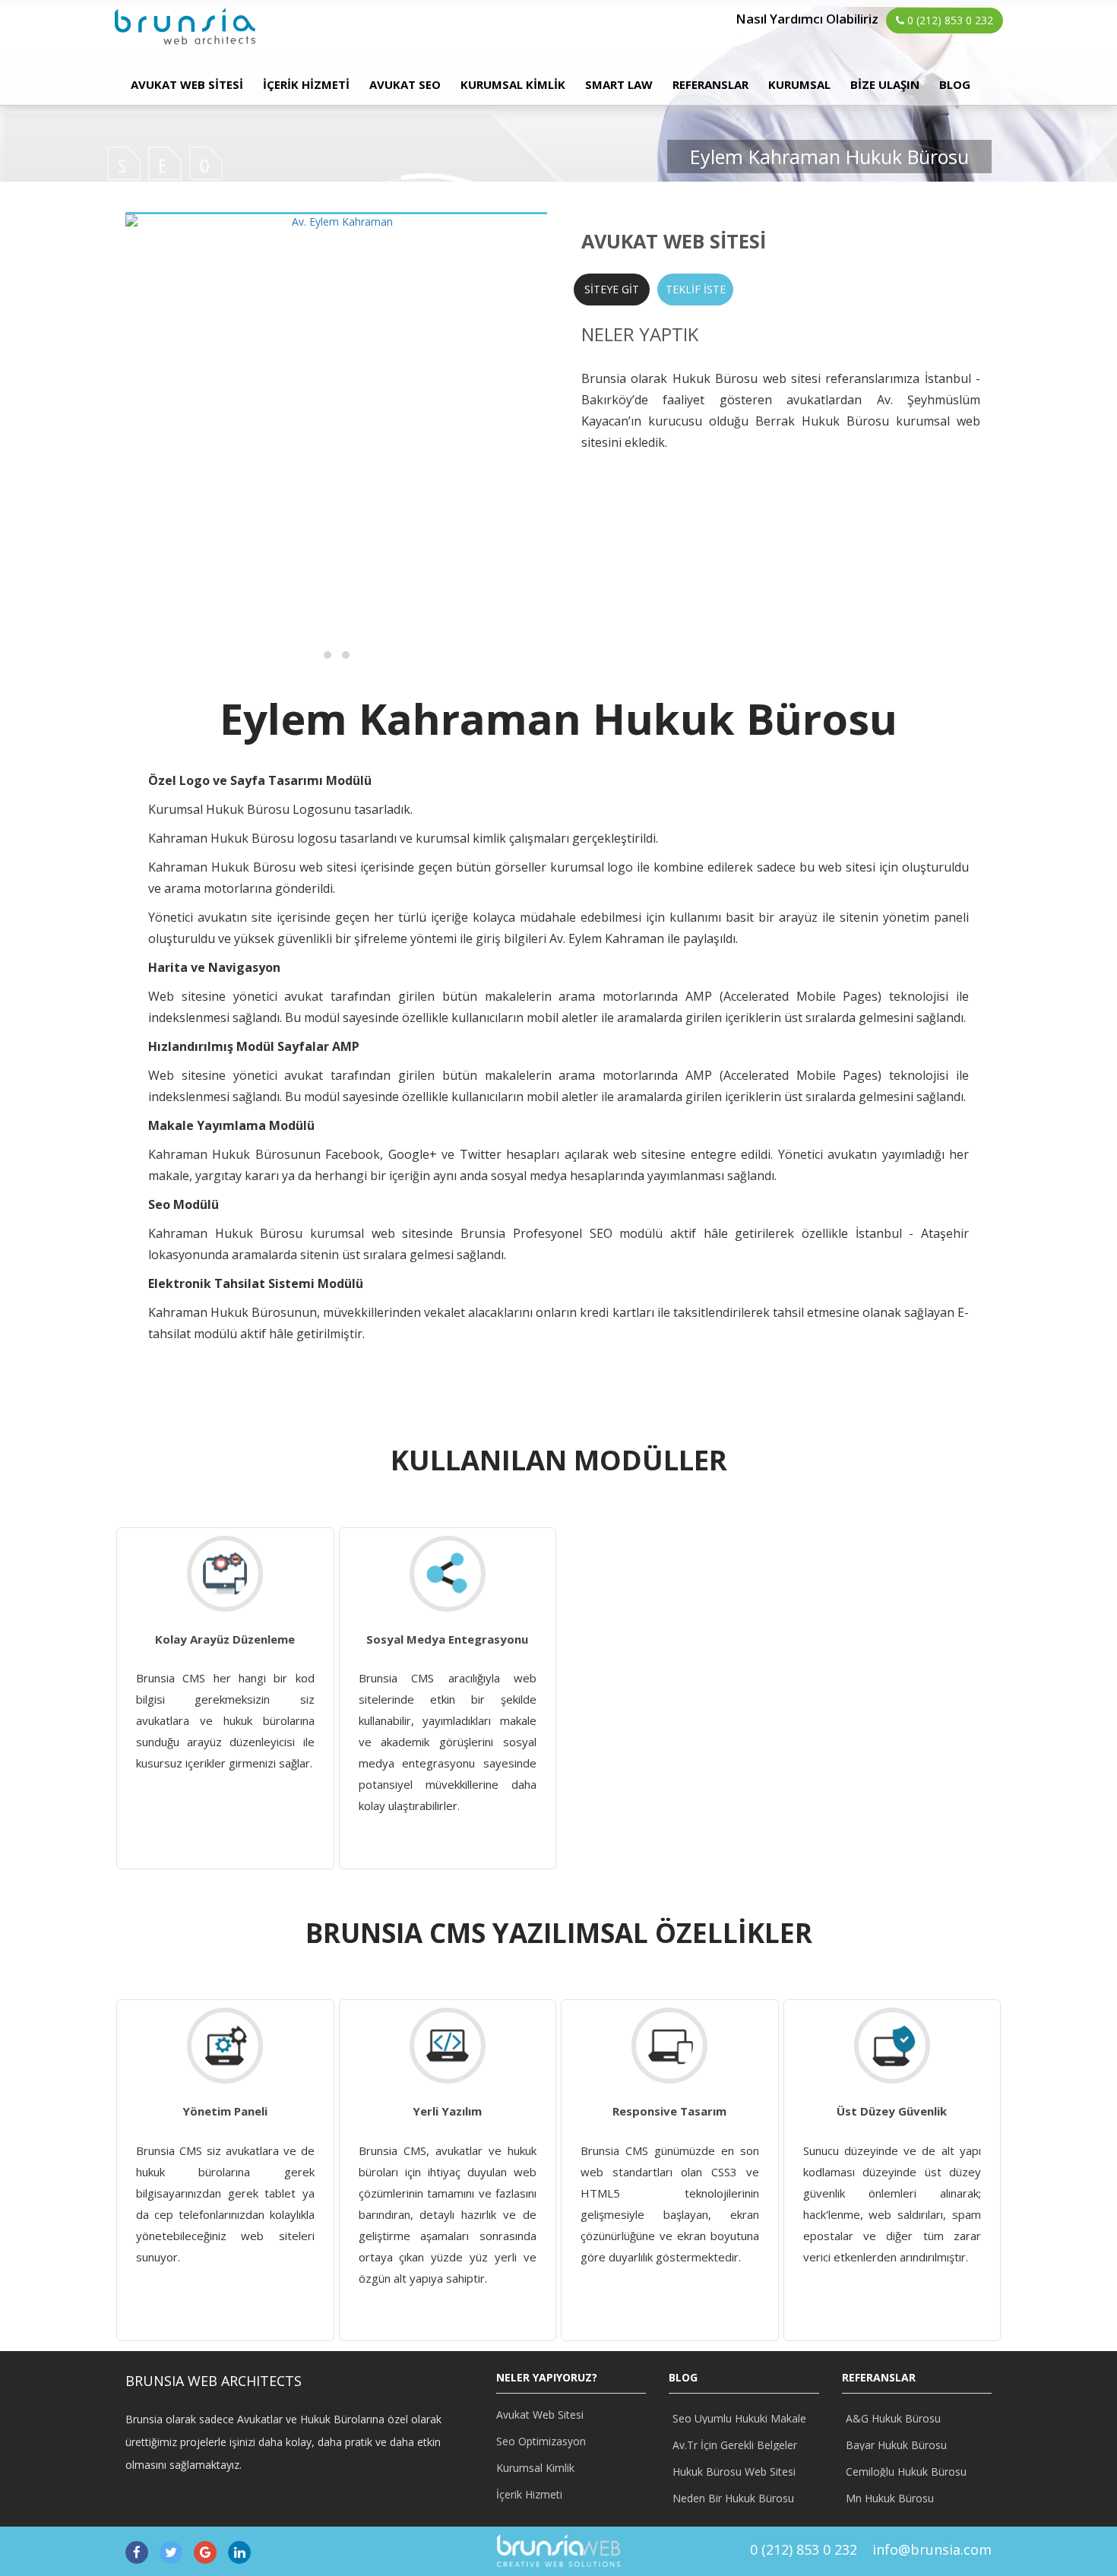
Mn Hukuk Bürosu (890, 2498)
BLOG (955, 84)
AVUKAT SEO (405, 84)
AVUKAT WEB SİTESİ (187, 84)
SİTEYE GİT (612, 289)
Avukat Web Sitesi (540, 2415)
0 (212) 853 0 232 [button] (949, 20)
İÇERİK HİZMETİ (306, 84)
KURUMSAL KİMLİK (513, 84)
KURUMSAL (799, 84)
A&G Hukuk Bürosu (893, 2418)
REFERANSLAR (710, 84)
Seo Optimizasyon (541, 2441)
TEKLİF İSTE (696, 289)
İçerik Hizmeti (529, 2494)
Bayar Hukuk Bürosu (896, 2445)
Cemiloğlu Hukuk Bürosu (906, 2472)
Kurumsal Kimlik (535, 2468)
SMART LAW (619, 84)
